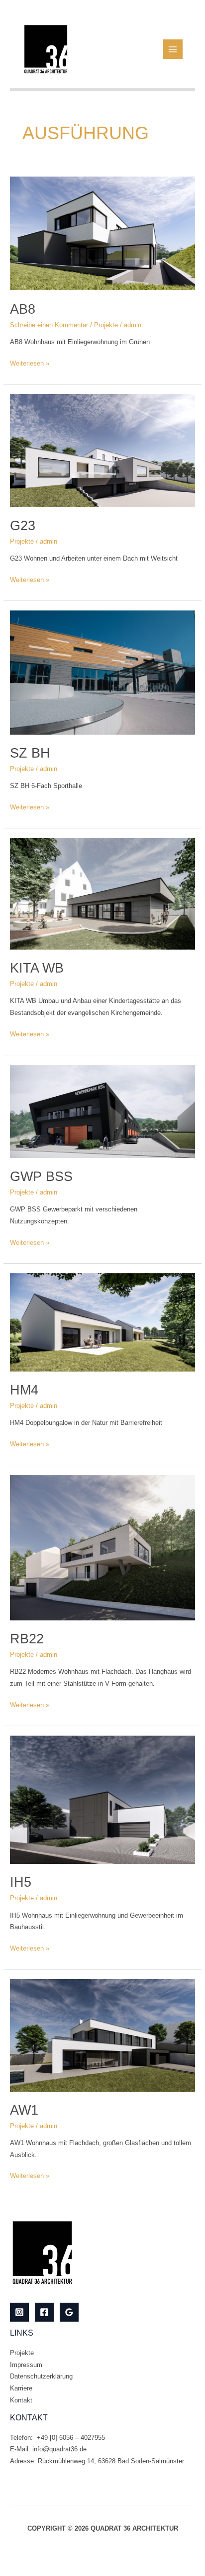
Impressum (26, 2365)
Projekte (106, 325)
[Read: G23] (103, 450)
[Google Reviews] (69, 2312)
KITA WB (37, 968)
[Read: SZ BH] (103, 672)
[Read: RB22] (103, 1547)
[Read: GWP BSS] (103, 1111)
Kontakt (21, 2400)
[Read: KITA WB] (103, 893)
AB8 (23, 309)
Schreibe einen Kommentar (49, 325)
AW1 (24, 2110)
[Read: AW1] (103, 2035)
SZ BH (30, 753)
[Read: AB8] (103, 233)
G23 (23, 525)
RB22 (27, 1639)
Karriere (21, 2388)
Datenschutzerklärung (41, 2376)
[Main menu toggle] (173, 49)
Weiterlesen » (30, 362)
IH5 (21, 1882)
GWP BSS (41, 1176)
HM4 (24, 1390)
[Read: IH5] (103, 1799)
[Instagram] (19, 2312)
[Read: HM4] (103, 1322)
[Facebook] (44, 2312)
